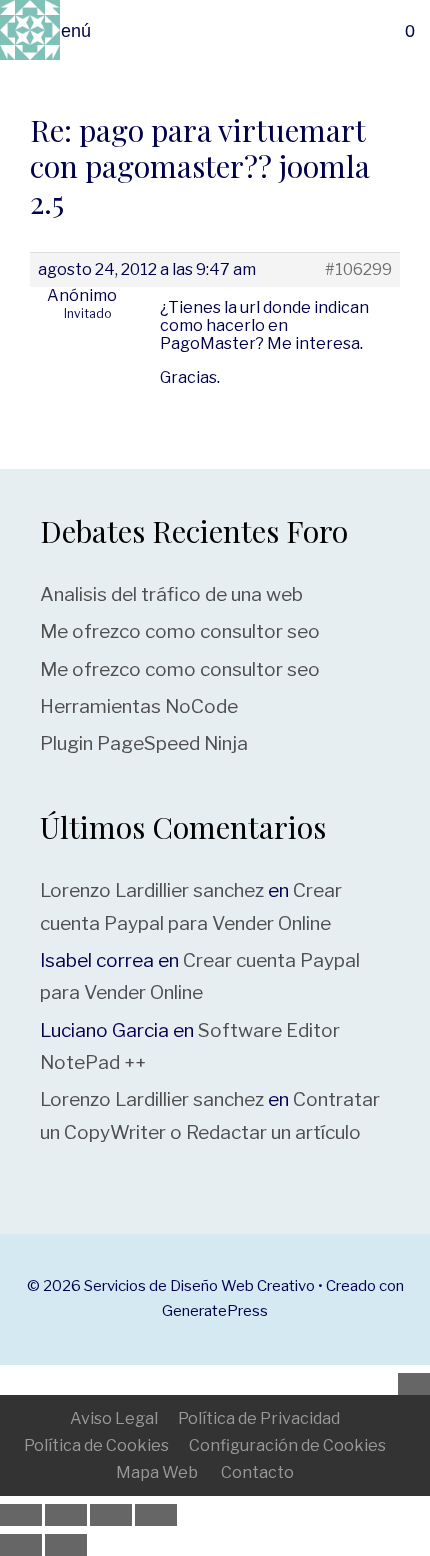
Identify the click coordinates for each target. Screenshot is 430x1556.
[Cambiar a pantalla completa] (66, 1515)
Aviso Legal (114, 1418)
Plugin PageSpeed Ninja (144, 743)
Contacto (257, 1472)
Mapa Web (157, 1472)
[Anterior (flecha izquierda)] (21, 1545)
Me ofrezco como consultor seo (180, 631)
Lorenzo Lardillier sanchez (152, 890)
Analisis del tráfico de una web (171, 594)
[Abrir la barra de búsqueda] (403, 31)
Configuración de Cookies (287, 1445)
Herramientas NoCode (139, 706)
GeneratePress (215, 1311)
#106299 (358, 270)
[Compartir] (111, 1515)
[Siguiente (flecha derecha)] (66, 1545)
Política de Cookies (96, 1445)
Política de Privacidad (259, 1418)
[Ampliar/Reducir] (21, 1515)
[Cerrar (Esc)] (156, 1515)
